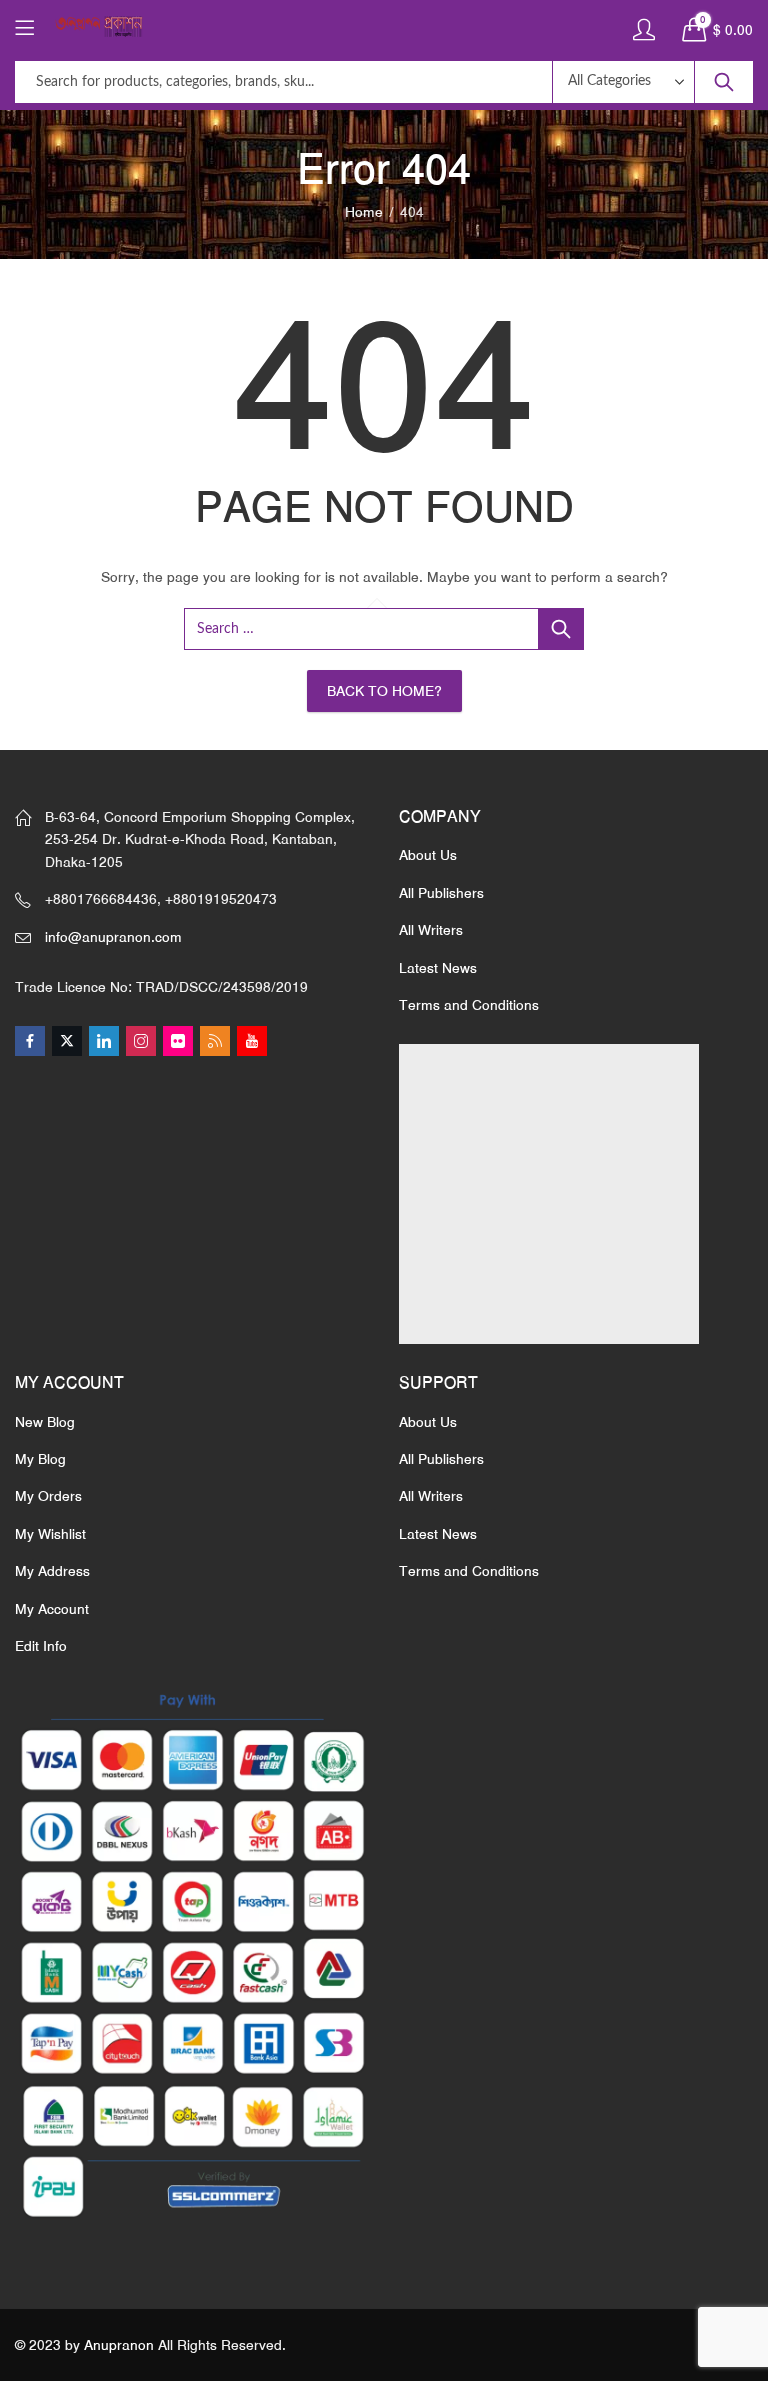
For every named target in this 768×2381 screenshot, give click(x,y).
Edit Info (41, 1646)
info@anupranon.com (113, 937)
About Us (428, 855)
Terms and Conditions (469, 1005)
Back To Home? (384, 691)
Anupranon (119, 2345)
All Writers (431, 930)
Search (724, 82)
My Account (52, 1609)
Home (364, 212)
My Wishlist (50, 1534)
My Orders (48, 1496)
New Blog (45, 1422)
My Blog (40, 1459)
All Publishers (441, 893)
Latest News (438, 968)
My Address (52, 1571)
